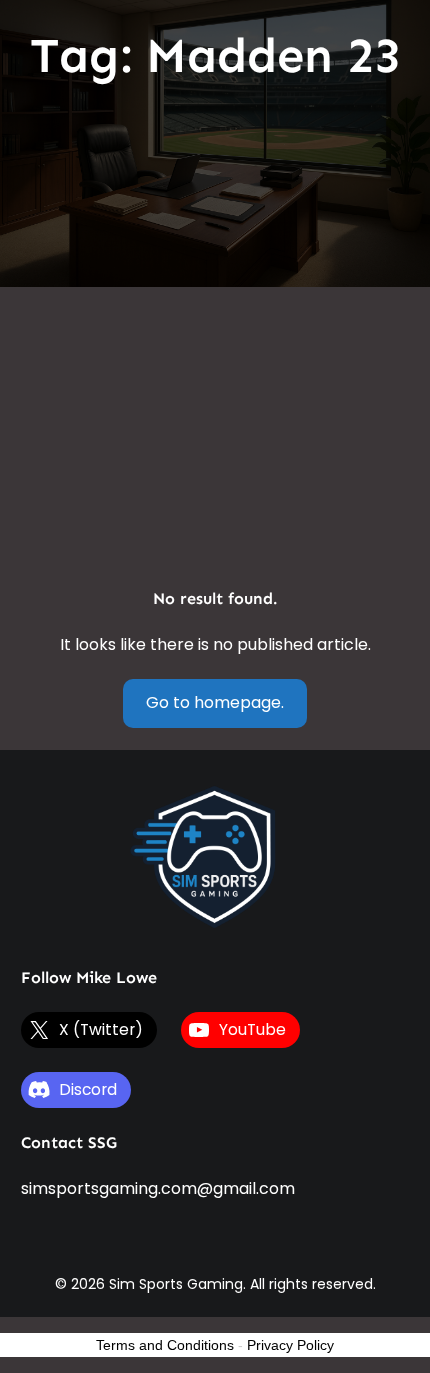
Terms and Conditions (165, 1345)
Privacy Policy (290, 1345)
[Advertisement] (215, 335)
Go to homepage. (215, 702)
